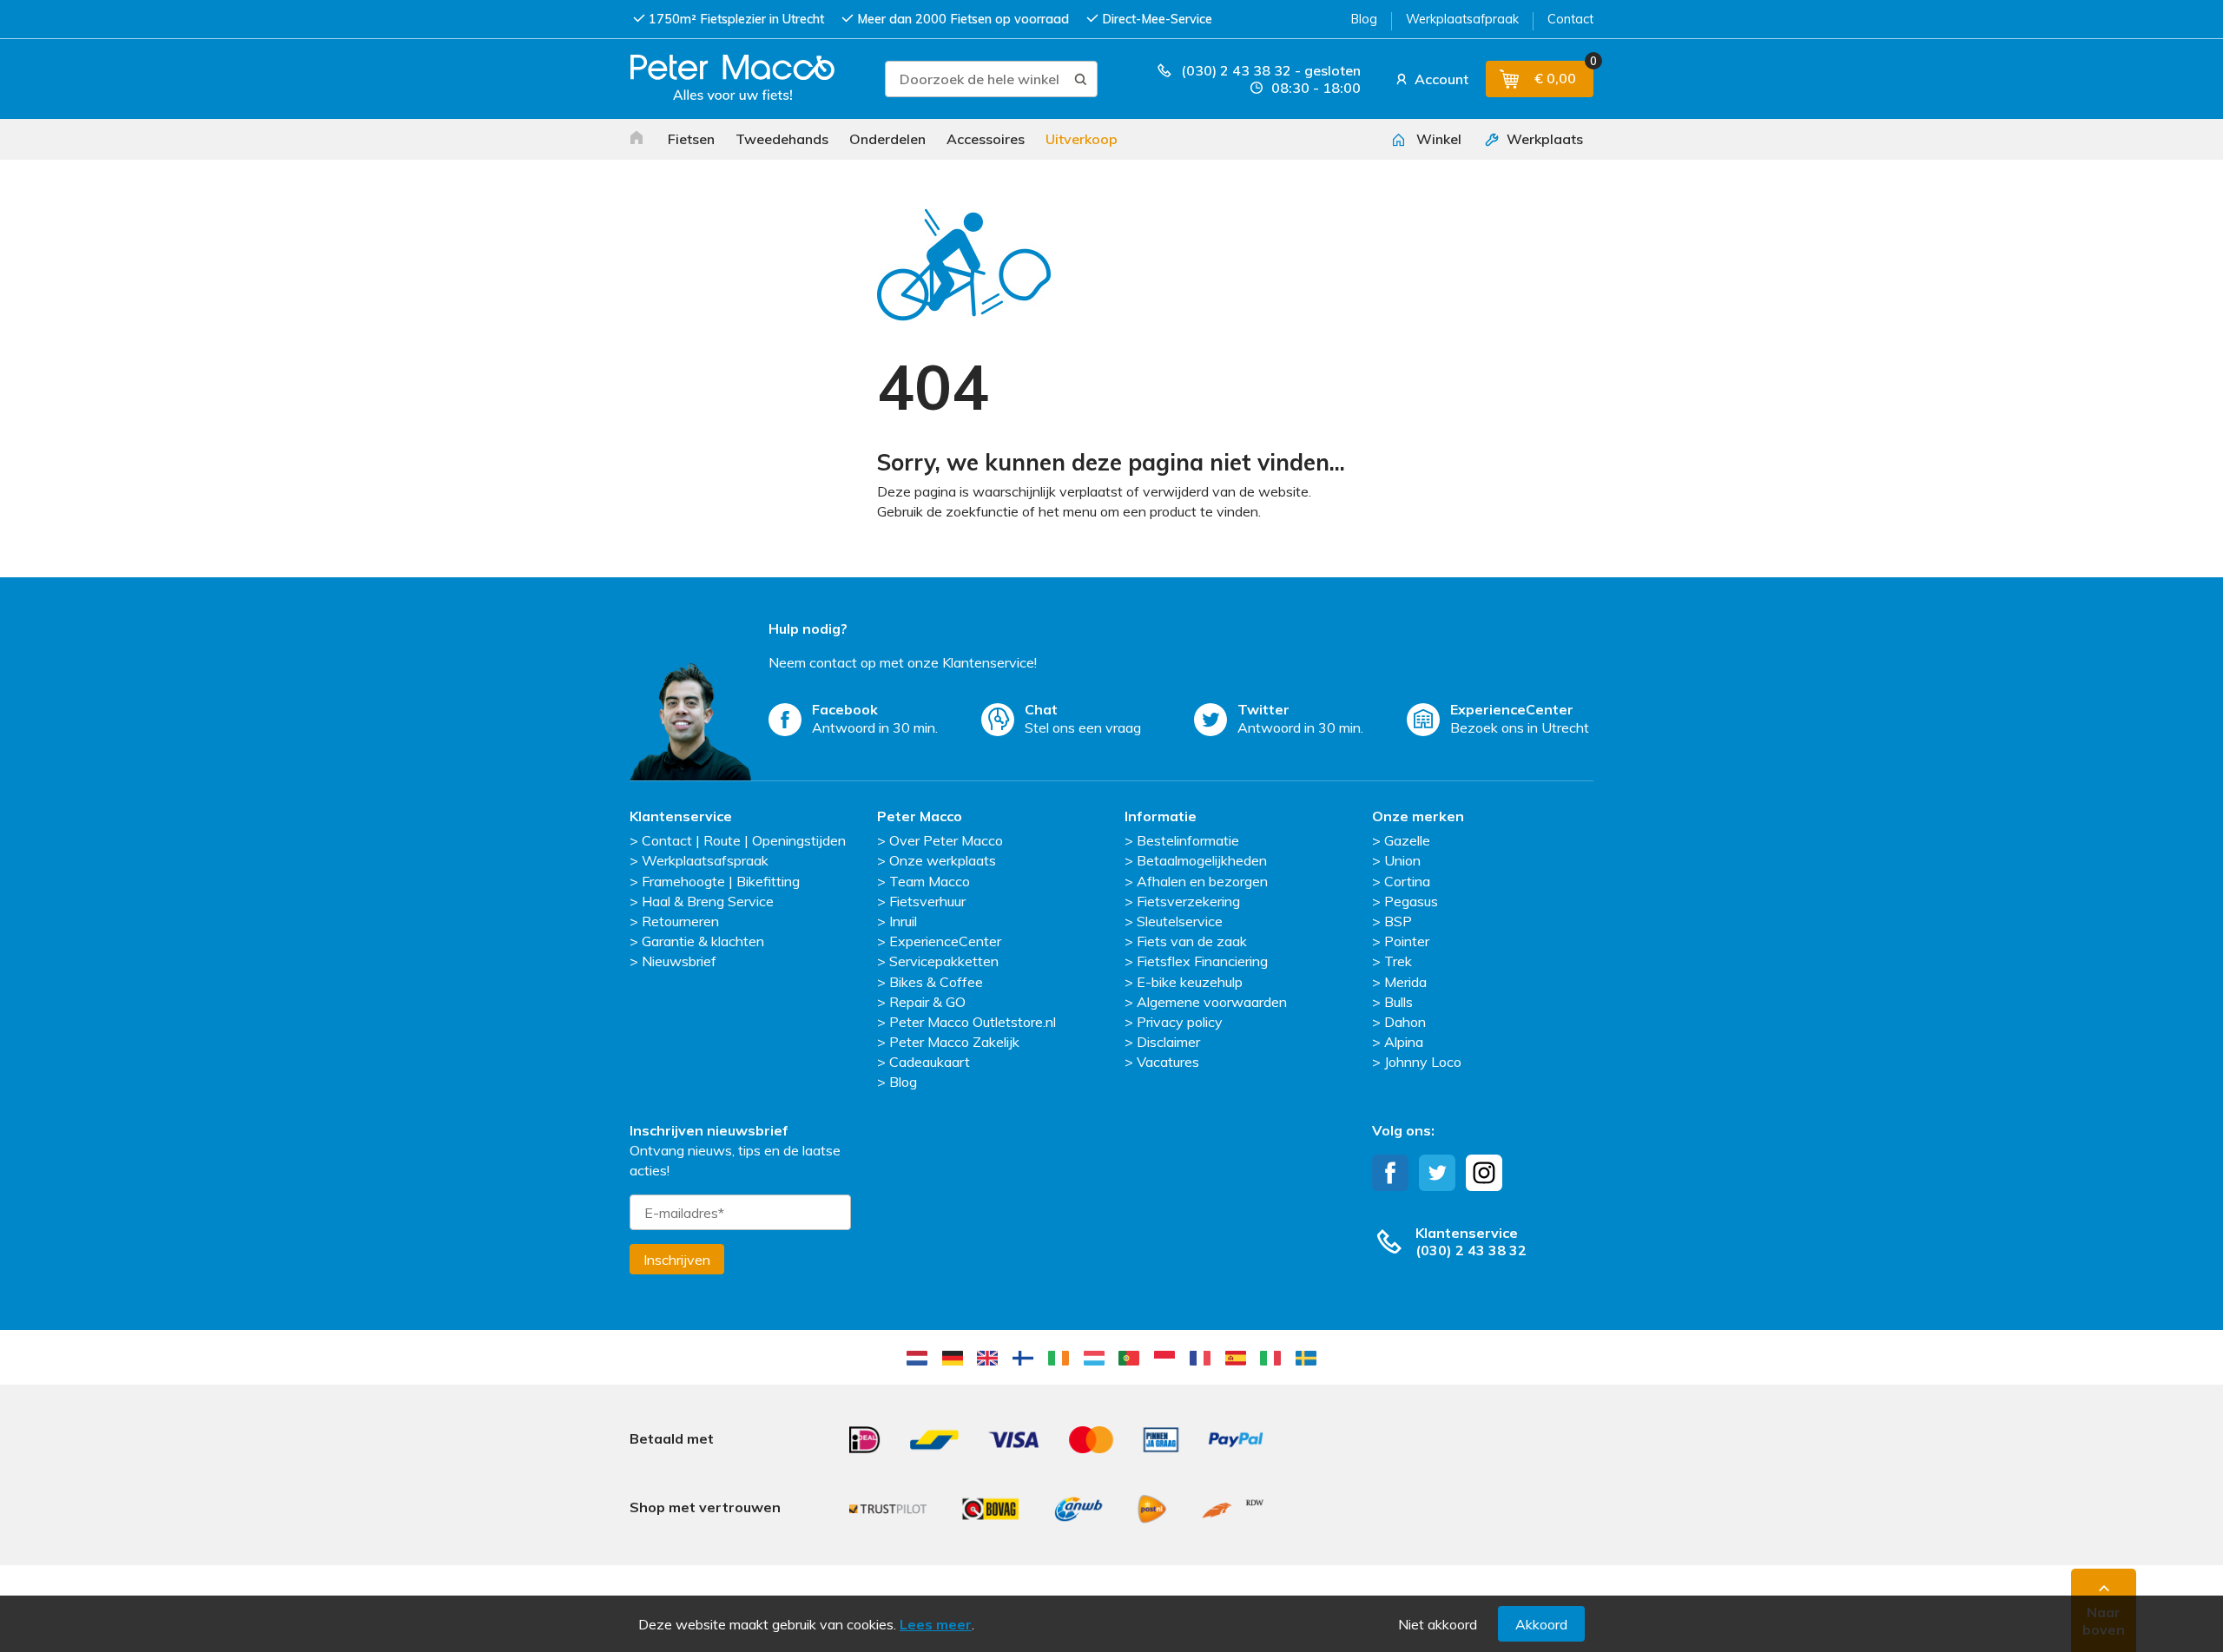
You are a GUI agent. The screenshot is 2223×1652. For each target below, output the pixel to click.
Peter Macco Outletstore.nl (973, 1022)
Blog (1364, 19)
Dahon (1405, 1022)
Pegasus (1411, 901)
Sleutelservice (1180, 921)
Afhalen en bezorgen (1202, 881)
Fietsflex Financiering (1202, 961)
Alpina (1404, 1042)
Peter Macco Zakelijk (954, 1042)
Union (1402, 860)
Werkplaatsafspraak (705, 860)
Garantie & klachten (703, 941)
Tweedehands (782, 139)
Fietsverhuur (927, 901)
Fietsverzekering (1188, 901)
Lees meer (936, 1624)
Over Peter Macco (946, 840)
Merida (1405, 982)
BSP (1398, 921)
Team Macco (930, 881)
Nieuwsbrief (679, 961)
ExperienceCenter (945, 941)
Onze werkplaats (943, 860)
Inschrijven (677, 1260)
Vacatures (1168, 1062)
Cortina (1407, 881)
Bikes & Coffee (936, 982)
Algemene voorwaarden (1212, 1002)
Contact (1570, 19)
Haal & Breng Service (708, 901)
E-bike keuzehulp (1190, 982)
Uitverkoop (1082, 139)
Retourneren (680, 921)
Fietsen (691, 139)
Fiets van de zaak (1192, 941)
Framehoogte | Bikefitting (721, 881)
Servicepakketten (944, 961)
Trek (1398, 961)
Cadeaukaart (930, 1062)
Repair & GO (927, 1002)
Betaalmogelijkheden (1202, 860)
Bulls (1398, 1002)
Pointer (1407, 941)
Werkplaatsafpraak (1462, 19)
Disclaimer (1168, 1042)
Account (1440, 79)
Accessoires (986, 139)
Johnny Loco (1423, 1062)
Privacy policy (1180, 1022)
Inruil (903, 921)
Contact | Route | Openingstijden (744, 840)
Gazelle (1407, 840)
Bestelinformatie (1188, 840)
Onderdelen (887, 139)
